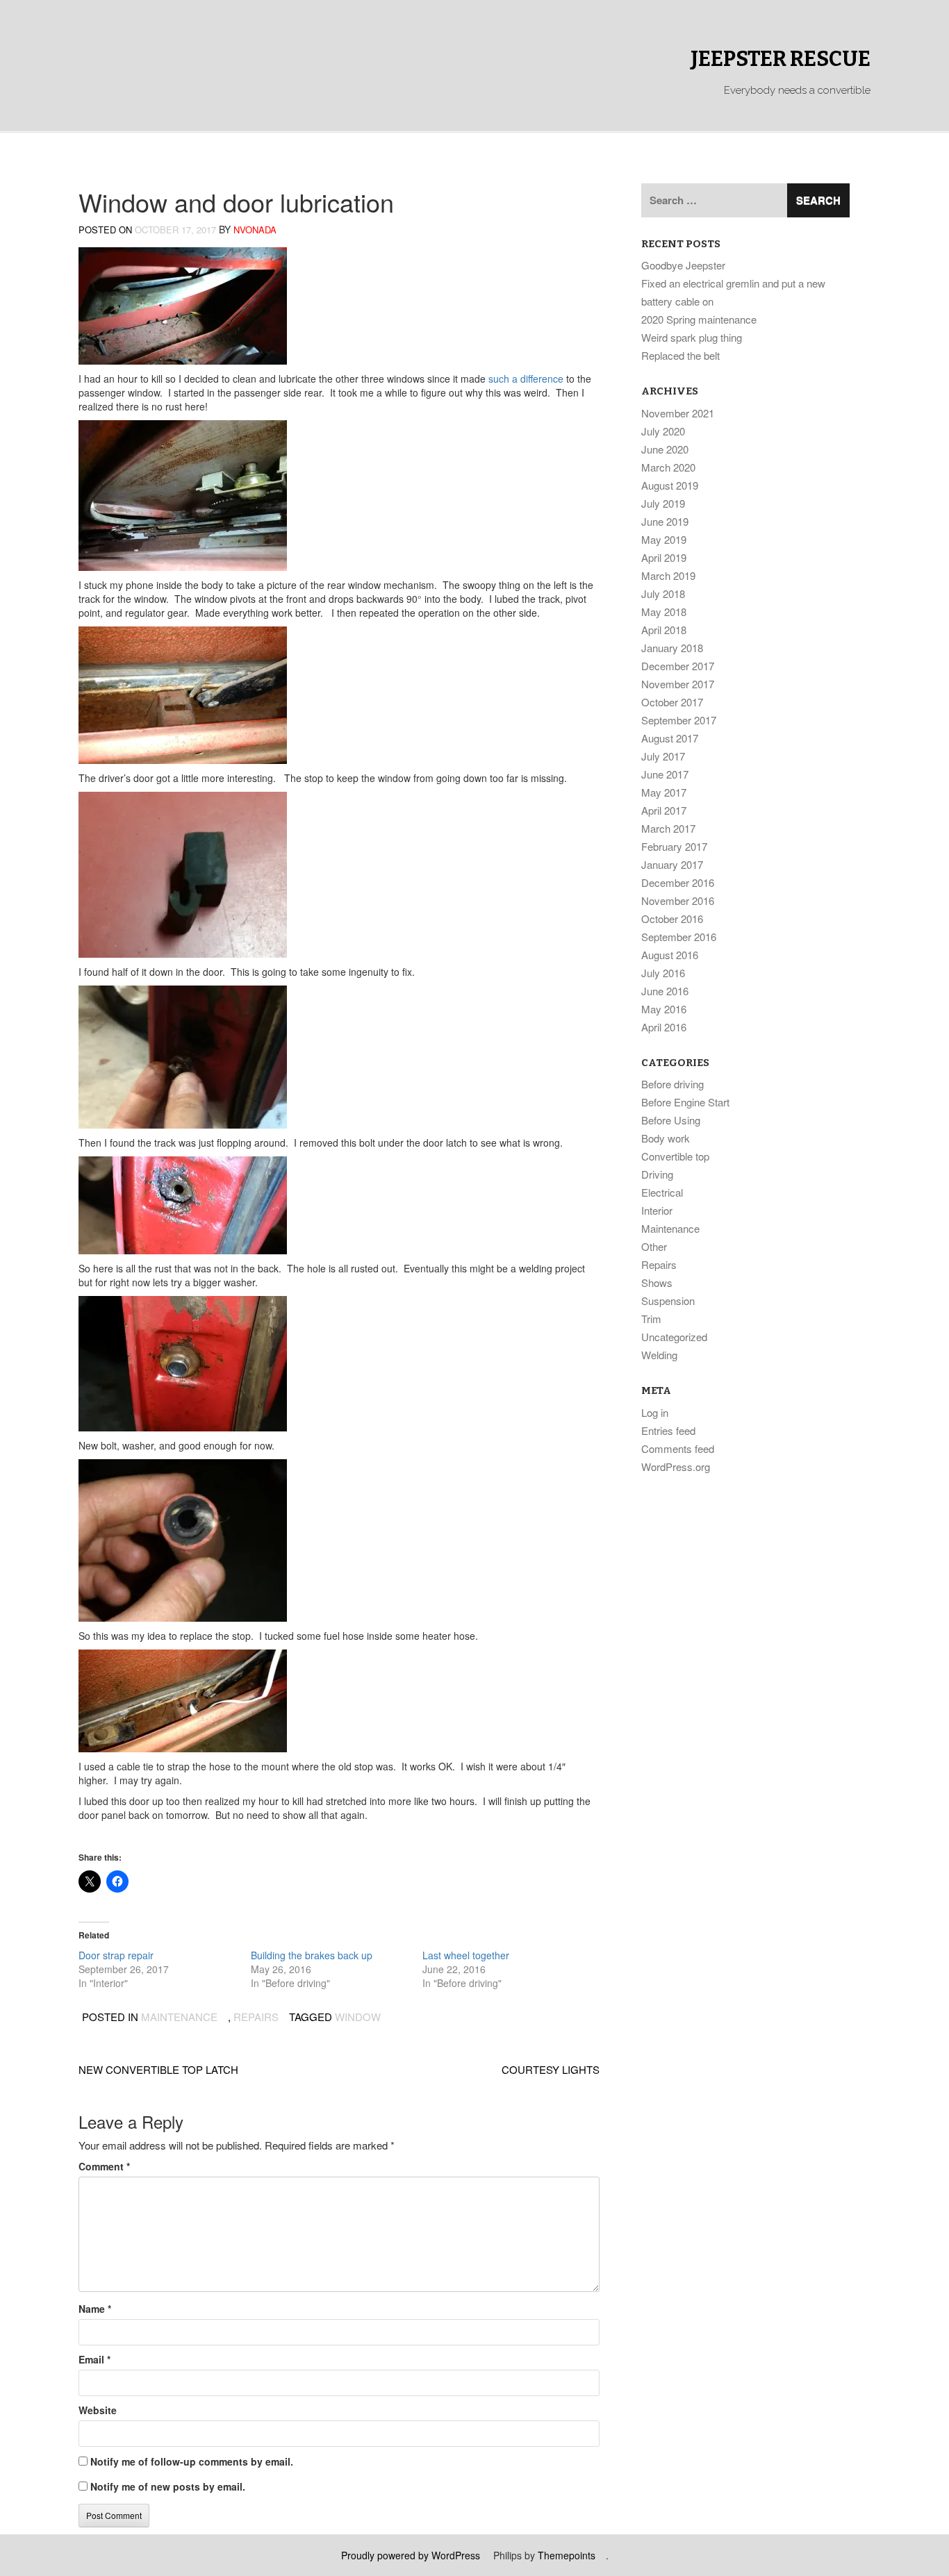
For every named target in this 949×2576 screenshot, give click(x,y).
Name (95, 2309)
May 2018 (664, 612)
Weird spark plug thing (692, 337)
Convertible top (675, 1156)
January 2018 (672, 648)
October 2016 (672, 919)
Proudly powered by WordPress (411, 2555)
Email (94, 2359)
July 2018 (663, 593)
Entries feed (668, 1430)
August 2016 (670, 955)
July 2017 (663, 756)
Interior (657, 1210)
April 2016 (664, 1027)
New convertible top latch (158, 2069)
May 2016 (664, 1009)
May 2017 (664, 792)
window (358, 2017)
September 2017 (679, 720)
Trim (651, 1319)
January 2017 (672, 864)
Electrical (662, 1192)
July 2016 (663, 973)
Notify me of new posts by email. (168, 2486)
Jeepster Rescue (781, 59)
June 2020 (665, 449)
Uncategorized (674, 1337)
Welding (659, 1355)
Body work (666, 1138)
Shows (657, 1282)
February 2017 (674, 846)
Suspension (668, 1301)
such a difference (526, 379)
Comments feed (678, 1448)
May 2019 (664, 539)
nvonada (255, 230)
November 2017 (678, 684)
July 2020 (663, 431)
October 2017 (672, 702)
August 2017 (670, 738)
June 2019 (665, 521)
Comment (104, 2166)
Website (98, 2410)
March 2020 (668, 467)
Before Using (671, 1120)
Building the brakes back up (312, 1955)
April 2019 (664, 557)
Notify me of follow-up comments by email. (192, 2461)
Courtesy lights (551, 2069)
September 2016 (679, 937)
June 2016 (665, 991)
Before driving (672, 1084)
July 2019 (663, 503)
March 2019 (668, 575)
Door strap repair (116, 1955)
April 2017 (664, 810)
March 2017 (668, 828)
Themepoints (567, 2555)
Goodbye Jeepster (683, 265)
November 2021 (678, 413)
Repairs (256, 2017)
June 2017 (665, 774)
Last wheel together (466, 1955)
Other (654, 1246)
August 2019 (670, 485)
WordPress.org (676, 1466)
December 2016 (678, 882)
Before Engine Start (685, 1102)
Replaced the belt (680, 355)
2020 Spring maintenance (699, 319)
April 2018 (664, 630)
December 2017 (678, 666)
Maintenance (179, 2017)
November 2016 (678, 900)
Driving (657, 1174)
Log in (655, 1412)
